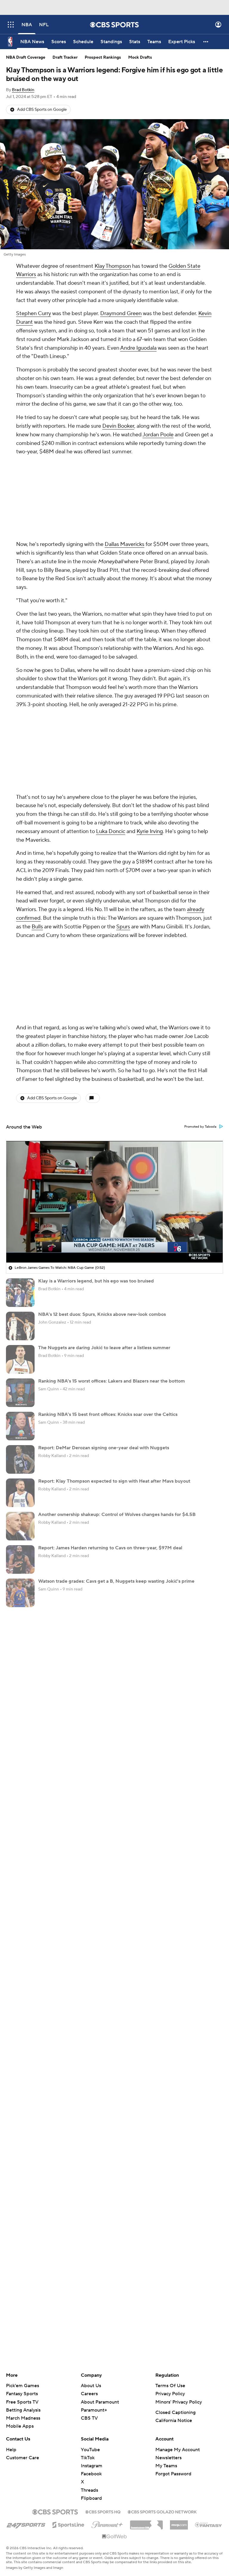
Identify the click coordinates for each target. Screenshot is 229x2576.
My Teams (166, 2466)
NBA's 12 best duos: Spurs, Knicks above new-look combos (102, 1314)
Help (11, 2450)
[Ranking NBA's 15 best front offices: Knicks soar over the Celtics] (20, 1426)
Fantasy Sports (22, 2394)
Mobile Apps (20, 2426)
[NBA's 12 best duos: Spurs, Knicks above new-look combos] (20, 1326)
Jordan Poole (158, 435)
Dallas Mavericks (124, 544)
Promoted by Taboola (200, 1127)
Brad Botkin (23, 90)
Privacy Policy (170, 2394)
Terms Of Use (170, 2386)
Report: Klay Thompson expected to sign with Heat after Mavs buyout (114, 1481)
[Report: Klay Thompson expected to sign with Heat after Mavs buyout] (20, 1493)
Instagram (92, 2466)
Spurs (123, 927)
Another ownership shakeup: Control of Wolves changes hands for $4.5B (117, 1515)
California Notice (174, 2421)
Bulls (37, 927)
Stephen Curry (34, 313)
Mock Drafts (140, 57)
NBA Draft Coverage (26, 57)
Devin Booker (118, 426)
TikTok (88, 2458)
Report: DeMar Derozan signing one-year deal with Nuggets (104, 1448)
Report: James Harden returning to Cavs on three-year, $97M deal (110, 1548)
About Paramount (100, 2402)
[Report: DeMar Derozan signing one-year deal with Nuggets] (20, 1459)
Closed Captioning (175, 2412)
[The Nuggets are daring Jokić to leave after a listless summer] (20, 1359)
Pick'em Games (23, 2386)
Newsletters (168, 2458)
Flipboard (91, 2498)
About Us (91, 2386)
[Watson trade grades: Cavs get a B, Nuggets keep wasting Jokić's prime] (20, 1593)
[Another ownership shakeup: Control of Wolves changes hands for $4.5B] (20, 1526)
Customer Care (23, 2458)
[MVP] (179, 2523)
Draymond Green (121, 313)
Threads (89, 2490)
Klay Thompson (113, 266)
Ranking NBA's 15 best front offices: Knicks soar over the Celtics (108, 1414)
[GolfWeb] (114, 2537)
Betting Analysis (23, 2410)
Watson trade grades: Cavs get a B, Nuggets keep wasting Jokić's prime (116, 1581)
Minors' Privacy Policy (179, 2402)
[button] (11, 25)
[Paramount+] (107, 2524)
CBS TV (89, 2418)
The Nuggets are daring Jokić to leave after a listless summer (104, 1348)
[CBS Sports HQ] (103, 2511)
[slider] (114, 1245)
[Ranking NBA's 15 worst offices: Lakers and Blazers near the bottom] (20, 1393)
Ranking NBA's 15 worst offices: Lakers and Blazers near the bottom (112, 1381)
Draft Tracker (65, 57)
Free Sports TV (22, 2402)
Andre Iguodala (138, 348)
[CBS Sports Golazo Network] (162, 2511)
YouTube (90, 2450)
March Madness (23, 2418)
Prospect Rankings (103, 57)
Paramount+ (94, 2410)
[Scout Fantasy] (209, 2524)
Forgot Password (173, 2474)
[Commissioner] (146, 2523)
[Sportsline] (68, 2524)
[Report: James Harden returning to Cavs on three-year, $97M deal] (20, 1559)
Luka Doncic (111, 831)
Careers (89, 2394)
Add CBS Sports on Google (42, 110)
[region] (114, 1202)
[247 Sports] (26, 2524)
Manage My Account (178, 2450)
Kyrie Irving (150, 831)
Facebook (91, 2474)
